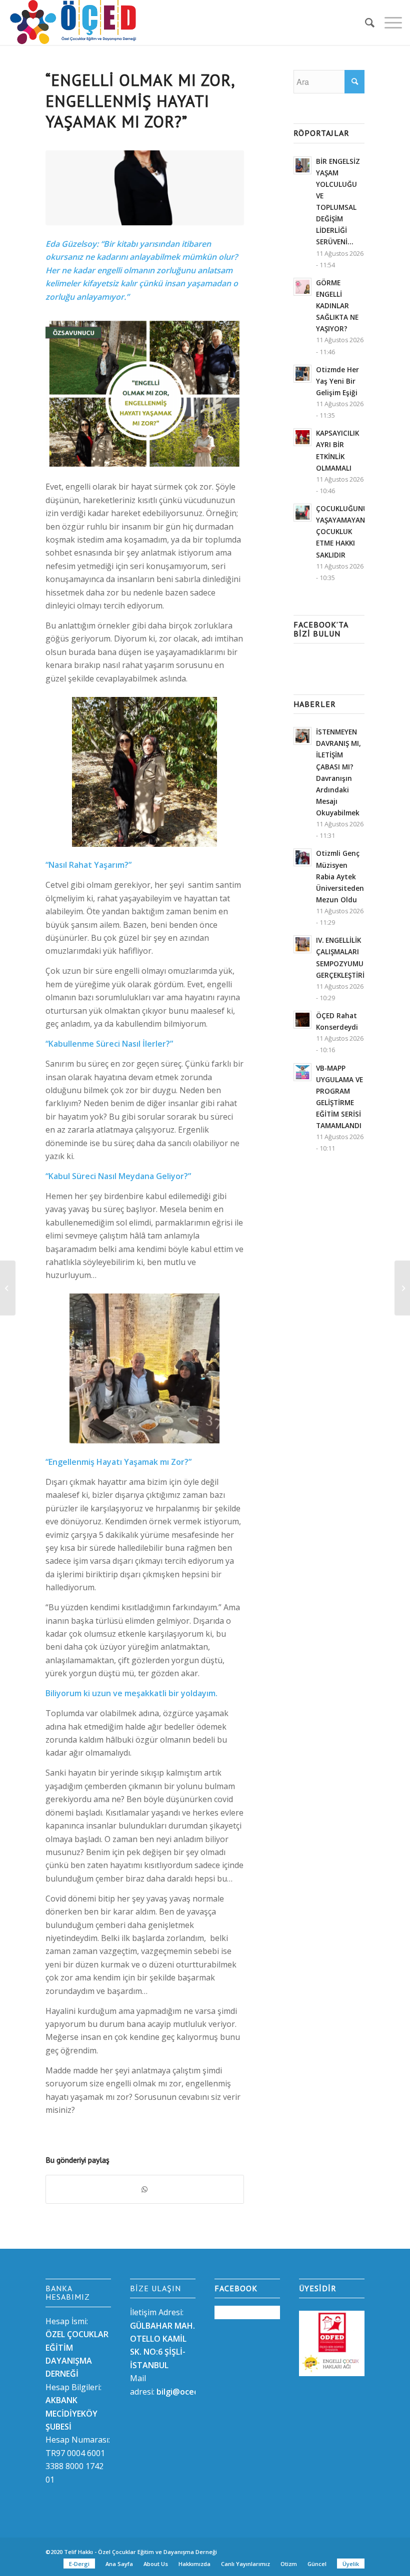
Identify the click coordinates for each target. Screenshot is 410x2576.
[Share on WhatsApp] (145, 2189)
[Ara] (365, 22)
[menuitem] (365, 22)
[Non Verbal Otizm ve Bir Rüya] (402, 1288)
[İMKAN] (8, 1288)
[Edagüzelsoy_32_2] (145, 188)
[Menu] (388, 22)
